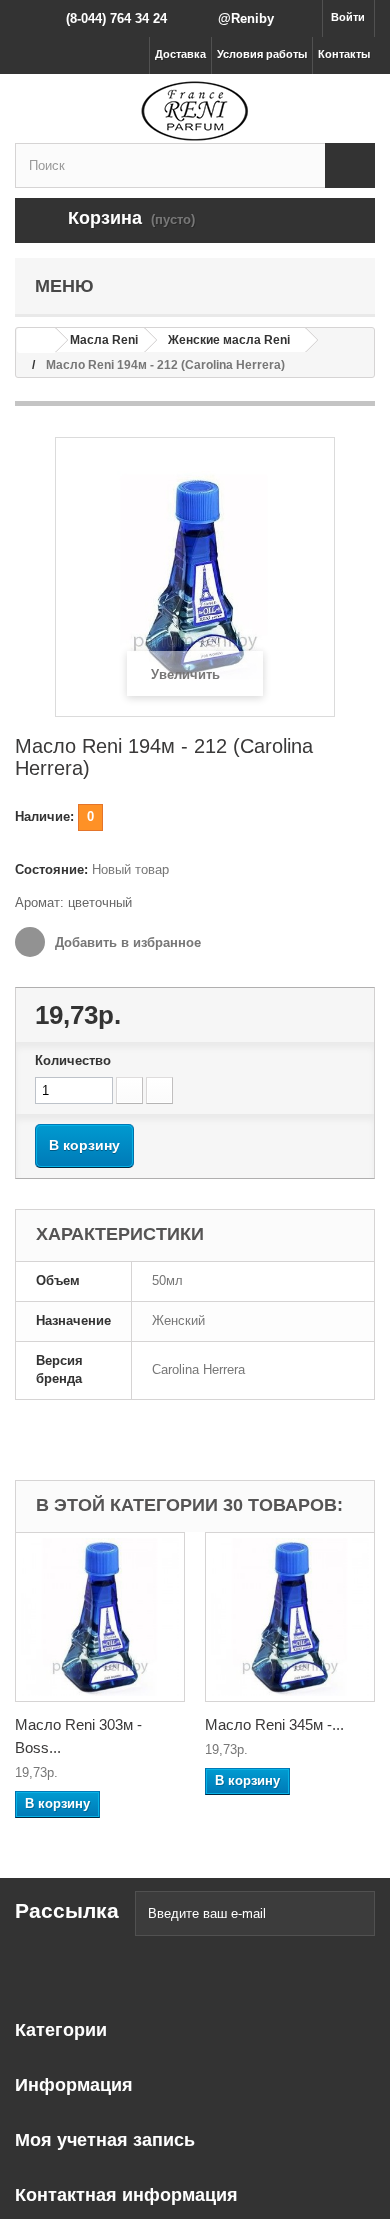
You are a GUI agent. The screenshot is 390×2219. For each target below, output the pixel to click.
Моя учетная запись (105, 2140)
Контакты (344, 54)
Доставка (180, 54)
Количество (73, 1060)
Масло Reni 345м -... (274, 1724)
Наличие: (44, 816)
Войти (348, 17)
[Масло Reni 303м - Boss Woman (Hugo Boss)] (100, 1617)
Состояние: (51, 869)
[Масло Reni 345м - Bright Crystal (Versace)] (290, 1617)
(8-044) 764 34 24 (116, 18)
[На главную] (36, 340)
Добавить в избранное (126, 942)
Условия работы (262, 54)
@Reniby (246, 18)
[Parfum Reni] (195, 111)
